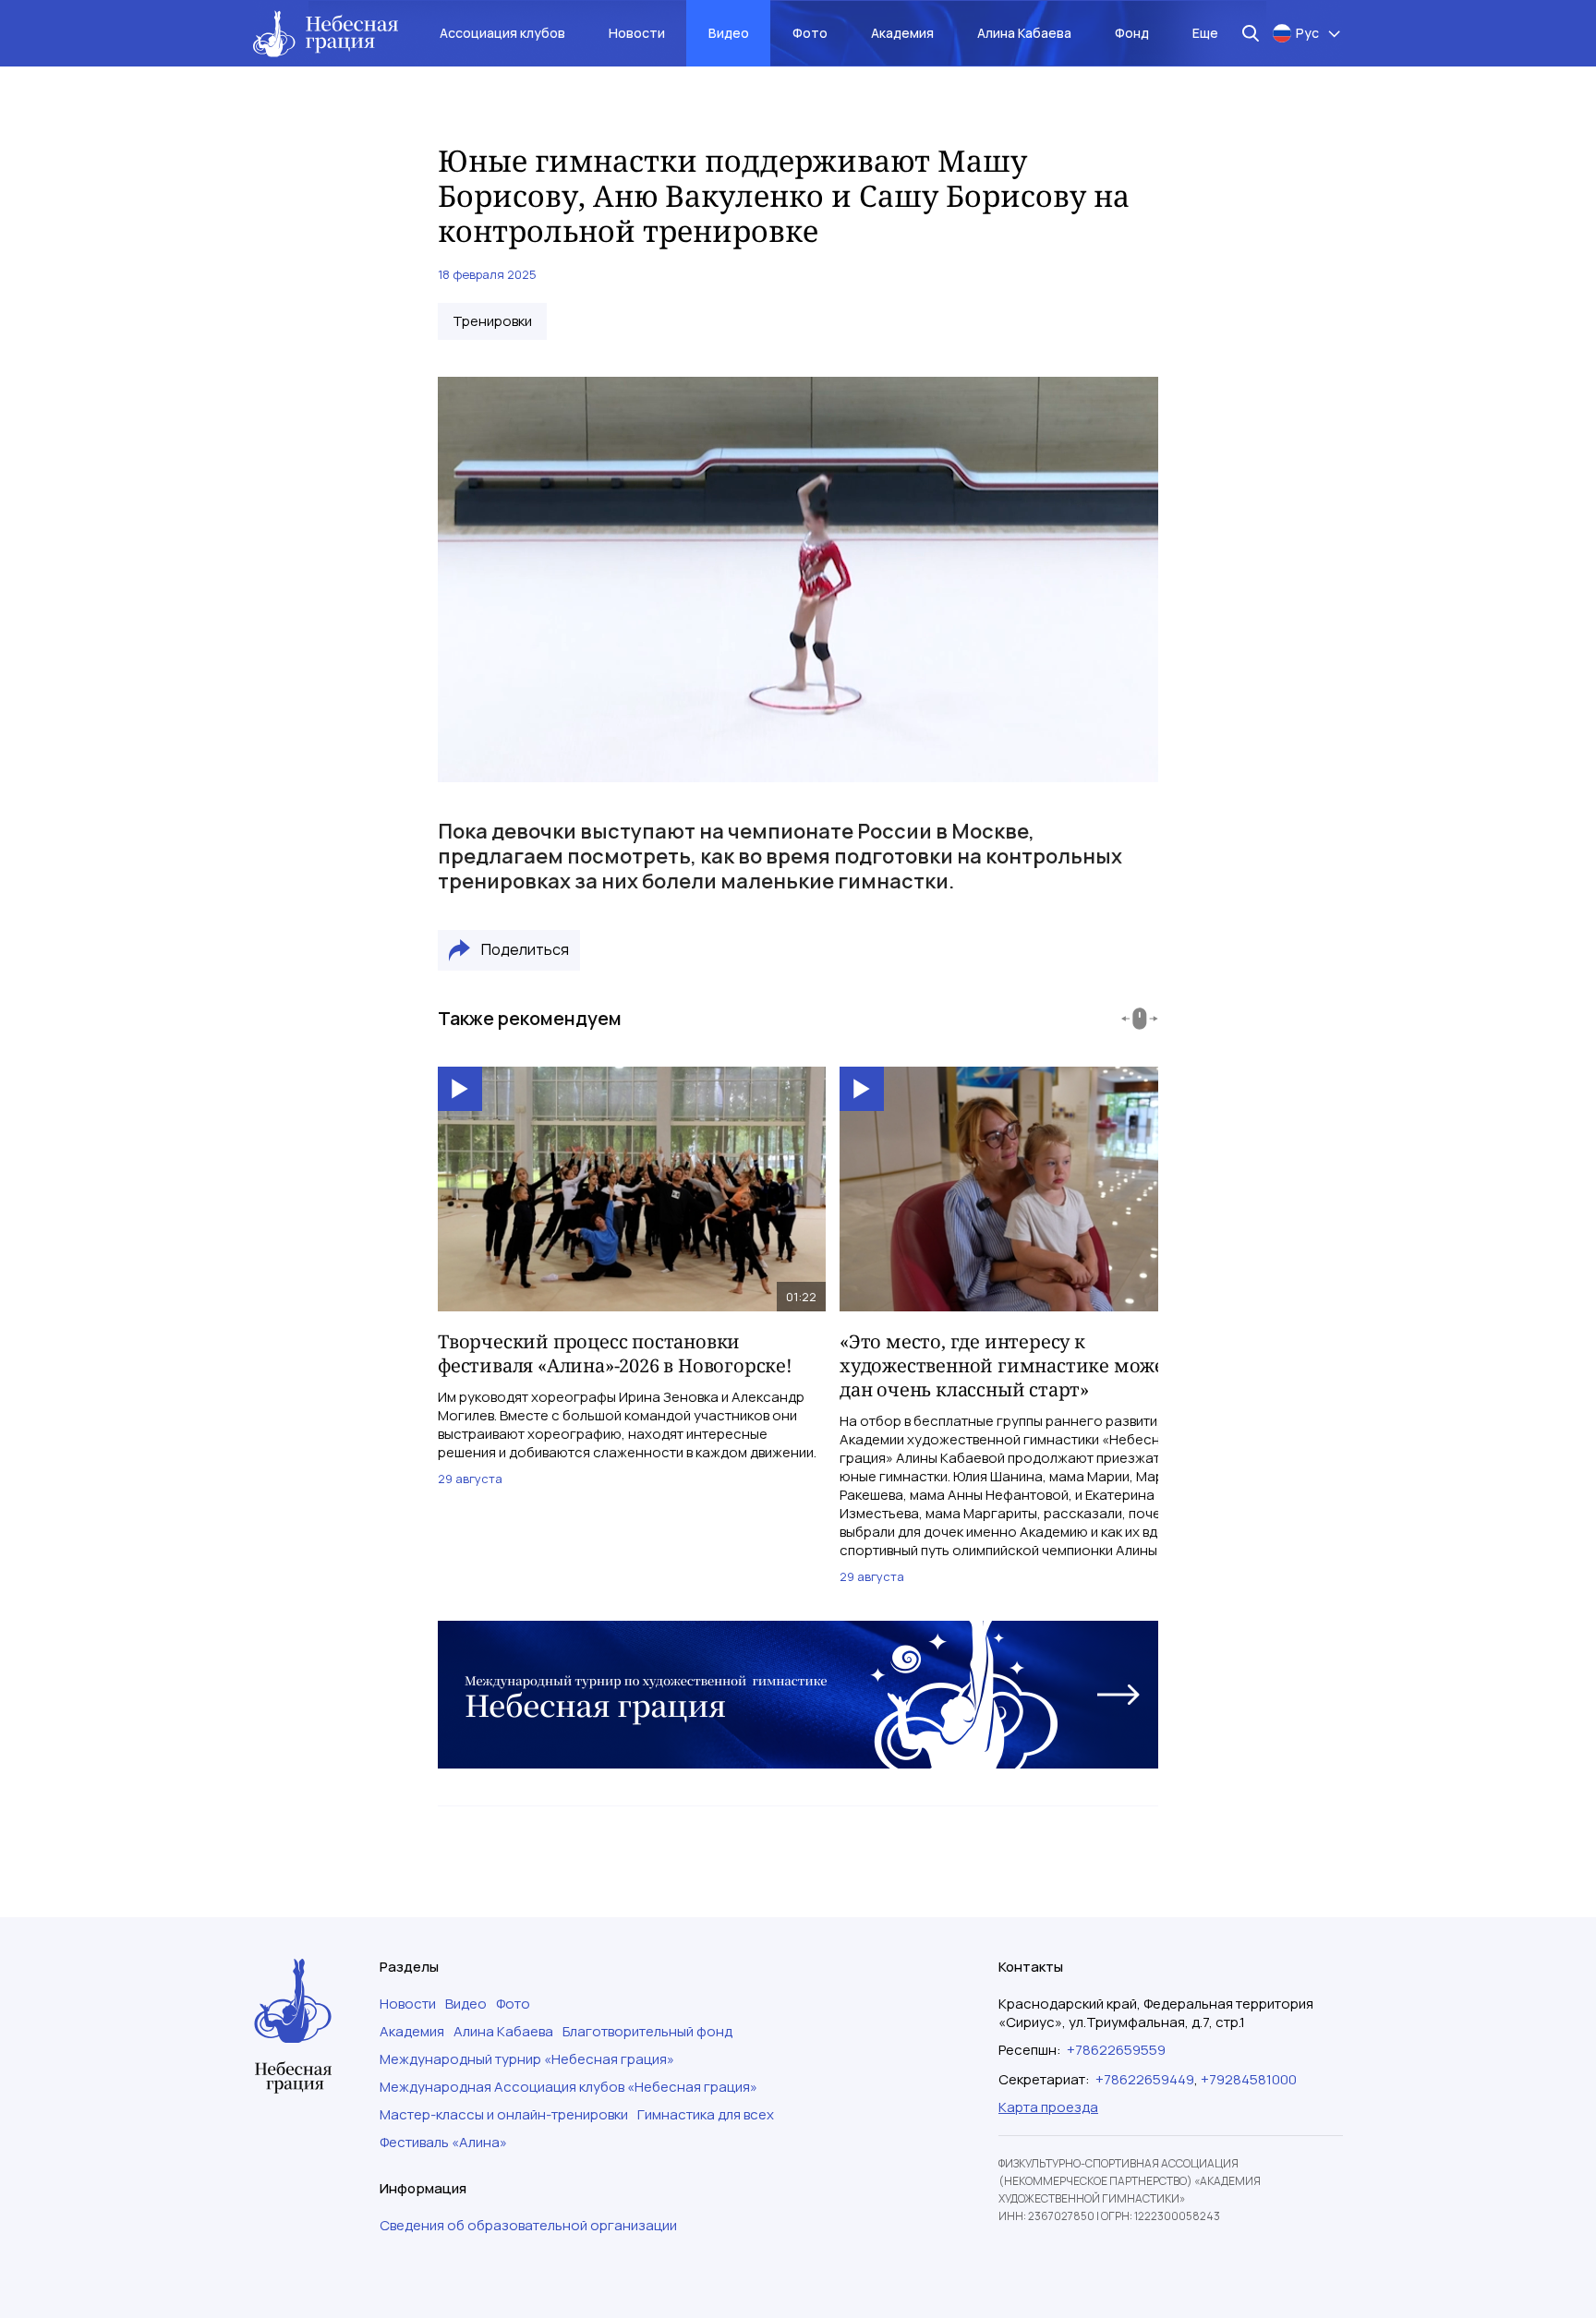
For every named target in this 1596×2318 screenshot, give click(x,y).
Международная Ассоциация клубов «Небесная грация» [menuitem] (568, 2087)
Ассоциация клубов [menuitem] (502, 33)
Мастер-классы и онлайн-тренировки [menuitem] (504, 2115)
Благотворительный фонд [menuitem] (647, 2032)
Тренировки (492, 321)
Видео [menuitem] (729, 33)
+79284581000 (1249, 2079)
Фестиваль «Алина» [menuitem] (443, 2143)
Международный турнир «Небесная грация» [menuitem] (527, 2059)
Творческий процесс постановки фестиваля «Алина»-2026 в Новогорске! (615, 1353)
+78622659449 (1145, 2079)
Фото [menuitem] (810, 33)
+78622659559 (1116, 2050)
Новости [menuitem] (637, 33)
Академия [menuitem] (902, 33)
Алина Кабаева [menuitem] (1024, 33)
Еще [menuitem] (1205, 33)
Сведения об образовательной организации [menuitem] (528, 2226)
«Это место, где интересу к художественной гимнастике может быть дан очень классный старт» (1032, 1365)
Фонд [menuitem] (1132, 33)
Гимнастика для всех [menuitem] (706, 2115)
